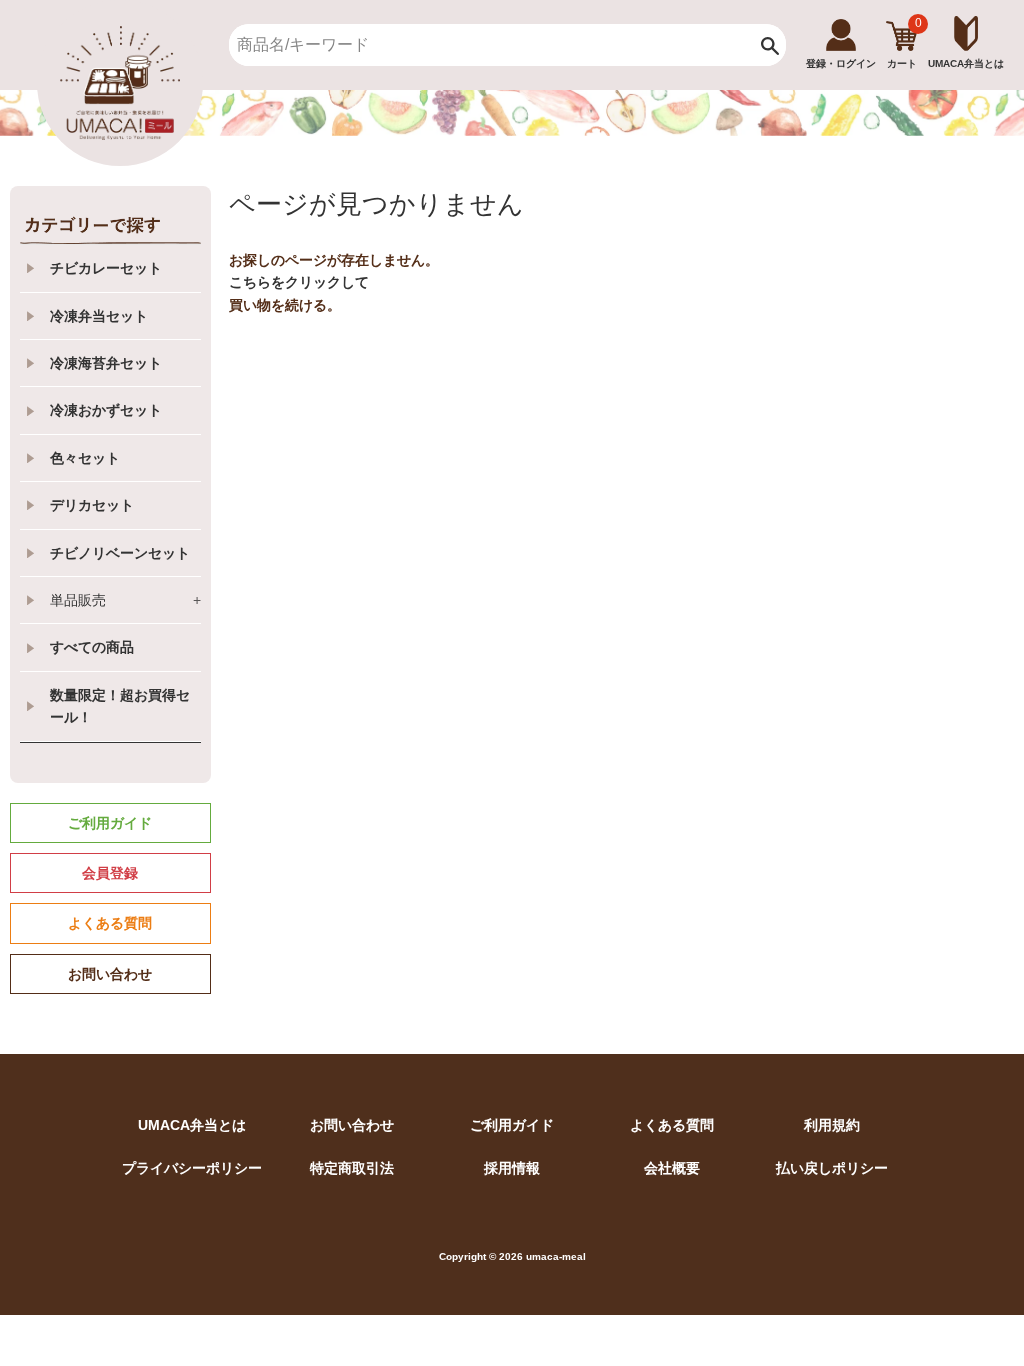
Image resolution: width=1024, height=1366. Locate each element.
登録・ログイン (841, 63)
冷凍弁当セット (99, 316)
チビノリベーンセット (120, 553)
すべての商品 (92, 647)
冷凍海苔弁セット (106, 363)
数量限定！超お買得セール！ (120, 706)
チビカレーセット (106, 268)
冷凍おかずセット (106, 410)
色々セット (85, 458)
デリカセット (92, 505)
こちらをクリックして (299, 282)
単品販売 (125, 600)
